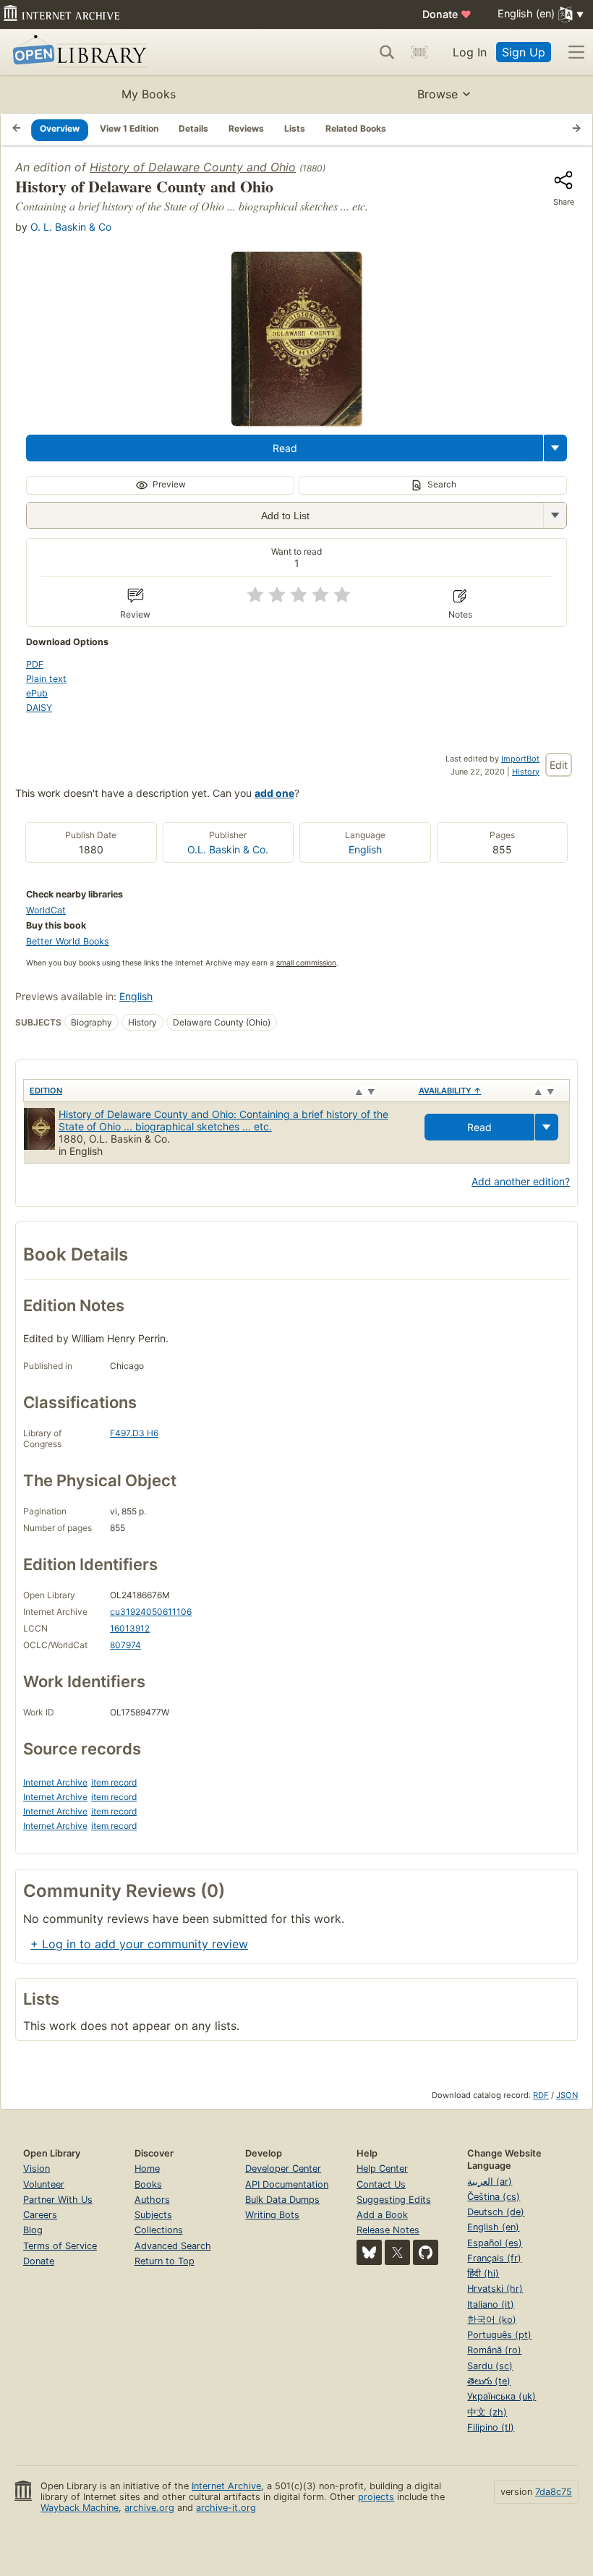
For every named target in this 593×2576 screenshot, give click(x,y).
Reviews (246, 128)
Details (193, 128)
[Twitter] (397, 2252)
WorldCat (46, 910)
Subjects (153, 2215)
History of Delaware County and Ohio (193, 167)
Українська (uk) (502, 2396)
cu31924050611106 (151, 1612)
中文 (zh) (487, 2412)
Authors (152, 2200)
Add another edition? (521, 1181)
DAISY (39, 708)
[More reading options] (555, 448)
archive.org (149, 2508)
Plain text (46, 679)
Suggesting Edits (394, 2200)
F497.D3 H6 (134, 1433)
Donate (447, 14)
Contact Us (381, 2184)
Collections (159, 2230)
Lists (295, 128)
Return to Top (165, 2261)
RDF (541, 2095)
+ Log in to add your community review (139, 1944)
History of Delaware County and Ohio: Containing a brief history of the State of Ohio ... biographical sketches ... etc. (223, 1120)
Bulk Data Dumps (282, 2200)
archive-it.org (226, 2508)
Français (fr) (494, 2258)
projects (376, 2497)
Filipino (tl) (491, 2427)
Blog (33, 2230)
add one (274, 793)
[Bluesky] (369, 2252)
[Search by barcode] (419, 52)
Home (147, 2168)
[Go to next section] (576, 129)
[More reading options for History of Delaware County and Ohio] (555, 515)
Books (148, 2184)
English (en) (493, 2227)
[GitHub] (426, 2252)
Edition (46, 1091)
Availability (450, 1091)
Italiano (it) (491, 2304)
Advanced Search (173, 2246)
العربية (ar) (490, 2182)
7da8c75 (554, 2492)
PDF (35, 664)
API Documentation (287, 2184)
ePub (37, 693)
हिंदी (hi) (483, 2273)
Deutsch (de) (496, 2212)
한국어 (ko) (492, 2320)
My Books (149, 94)
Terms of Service (60, 2246)
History (526, 772)
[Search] (387, 52)
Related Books (356, 128)
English (365, 849)
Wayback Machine (80, 2508)
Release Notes (388, 2230)
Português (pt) (499, 2335)
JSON (567, 2095)
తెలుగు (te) (489, 2381)
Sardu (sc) (490, 2366)
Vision (37, 2168)
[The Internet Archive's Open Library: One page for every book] (77, 52)
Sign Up (524, 52)
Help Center (382, 2168)
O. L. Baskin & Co (71, 227)
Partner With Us (58, 2200)
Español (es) (495, 2243)
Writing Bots (272, 2215)
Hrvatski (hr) (495, 2289)
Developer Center (283, 2168)
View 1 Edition (129, 128)
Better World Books (68, 941)
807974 (125, 1645)
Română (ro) (494, 2350)
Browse (438, 94)
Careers (40, 2215)
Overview (60, 128)
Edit (559, 765)
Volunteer (44, 2184)
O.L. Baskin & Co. (228, 849)
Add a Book (382, 2215)
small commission (306, 963)
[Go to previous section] (17, 129)
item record (114, 1782)
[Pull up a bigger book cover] (296, 422)
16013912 (130, 1628)
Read (285, 448)
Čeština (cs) (494, 2197)
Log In (470, 52)
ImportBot (520, 759)
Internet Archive (55, 1782)
